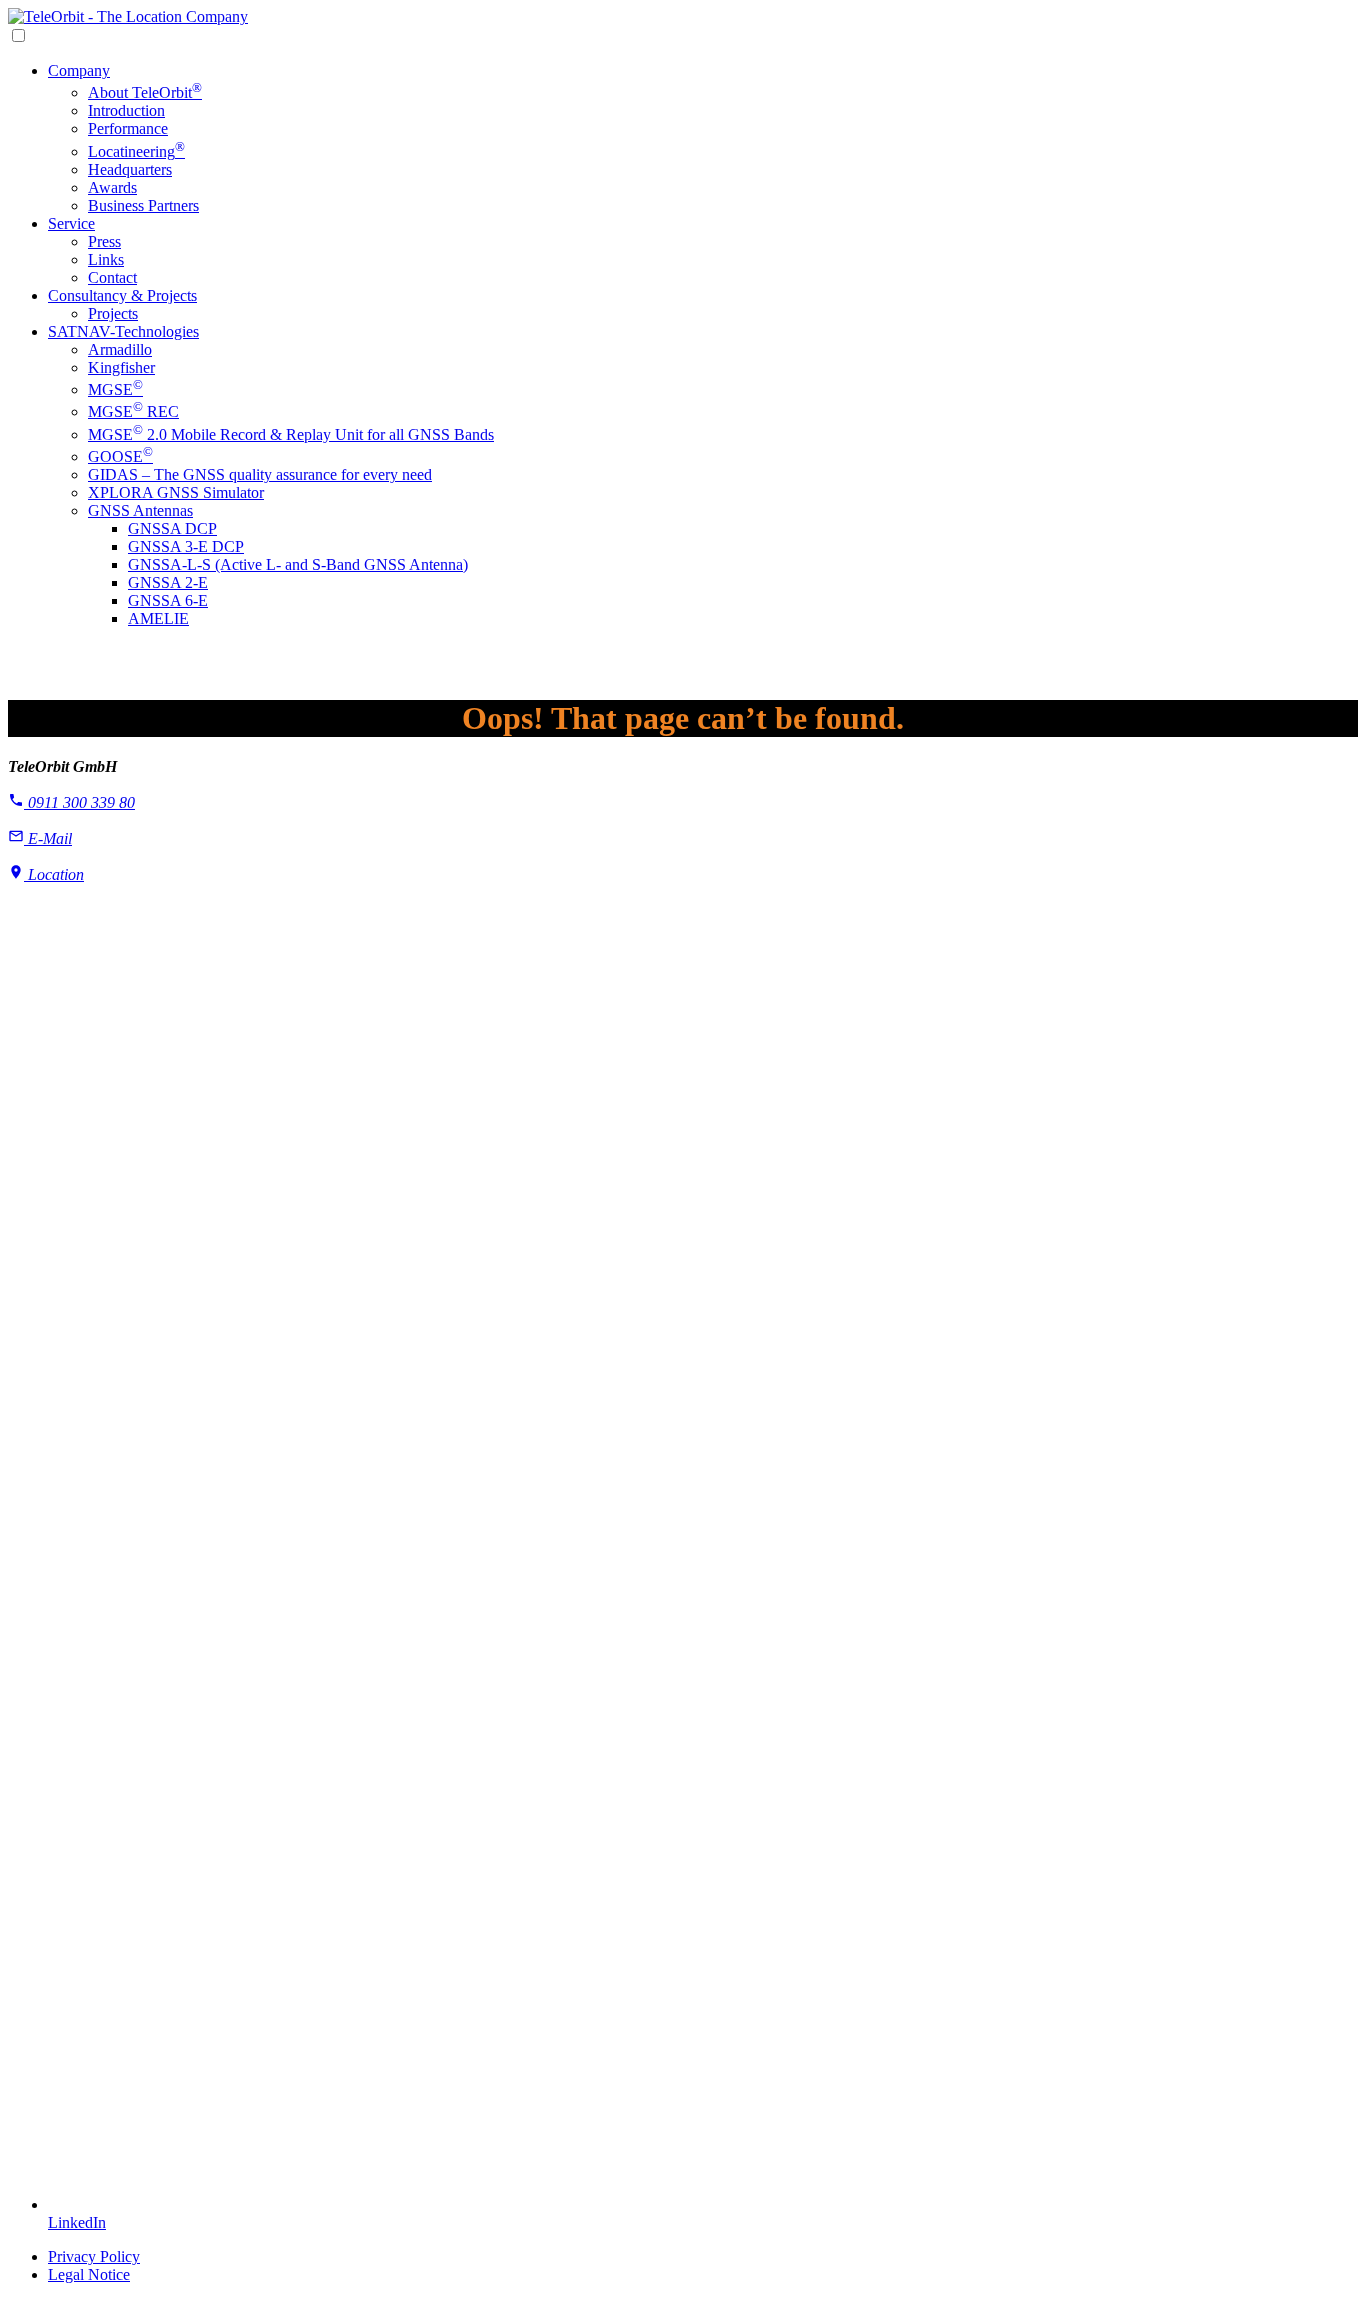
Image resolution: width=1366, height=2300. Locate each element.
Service (71, 223)
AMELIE (158, 618)
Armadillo (120, 349)
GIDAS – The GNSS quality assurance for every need (260, 474)
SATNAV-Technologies (123, 331)
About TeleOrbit (145, 92)
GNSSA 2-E (168, 582)
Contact (112, 277)
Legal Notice (89, 2274)
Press (104, 241)
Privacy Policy (94, 2256)
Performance (128, 128)
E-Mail (48, 838)
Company (79, 70)
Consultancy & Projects (122, 295)
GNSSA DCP (172, 528)
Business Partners (143, 205)
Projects (113, 313)
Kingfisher (121, 367)
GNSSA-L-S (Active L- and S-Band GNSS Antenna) (298, 564)
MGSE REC (133, 411)
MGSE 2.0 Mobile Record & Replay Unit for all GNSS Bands (291, 434)
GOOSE (120, 456)
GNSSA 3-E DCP (186, 546)
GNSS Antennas (140, 510)
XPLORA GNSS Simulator (176, 492)
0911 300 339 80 (79, 802)
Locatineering (136, 151)
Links (106, 259)
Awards (112, 187)
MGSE (115, 389)
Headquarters (130, 169)
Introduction (126, 110)
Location (54, 874)
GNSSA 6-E (168, 600)
